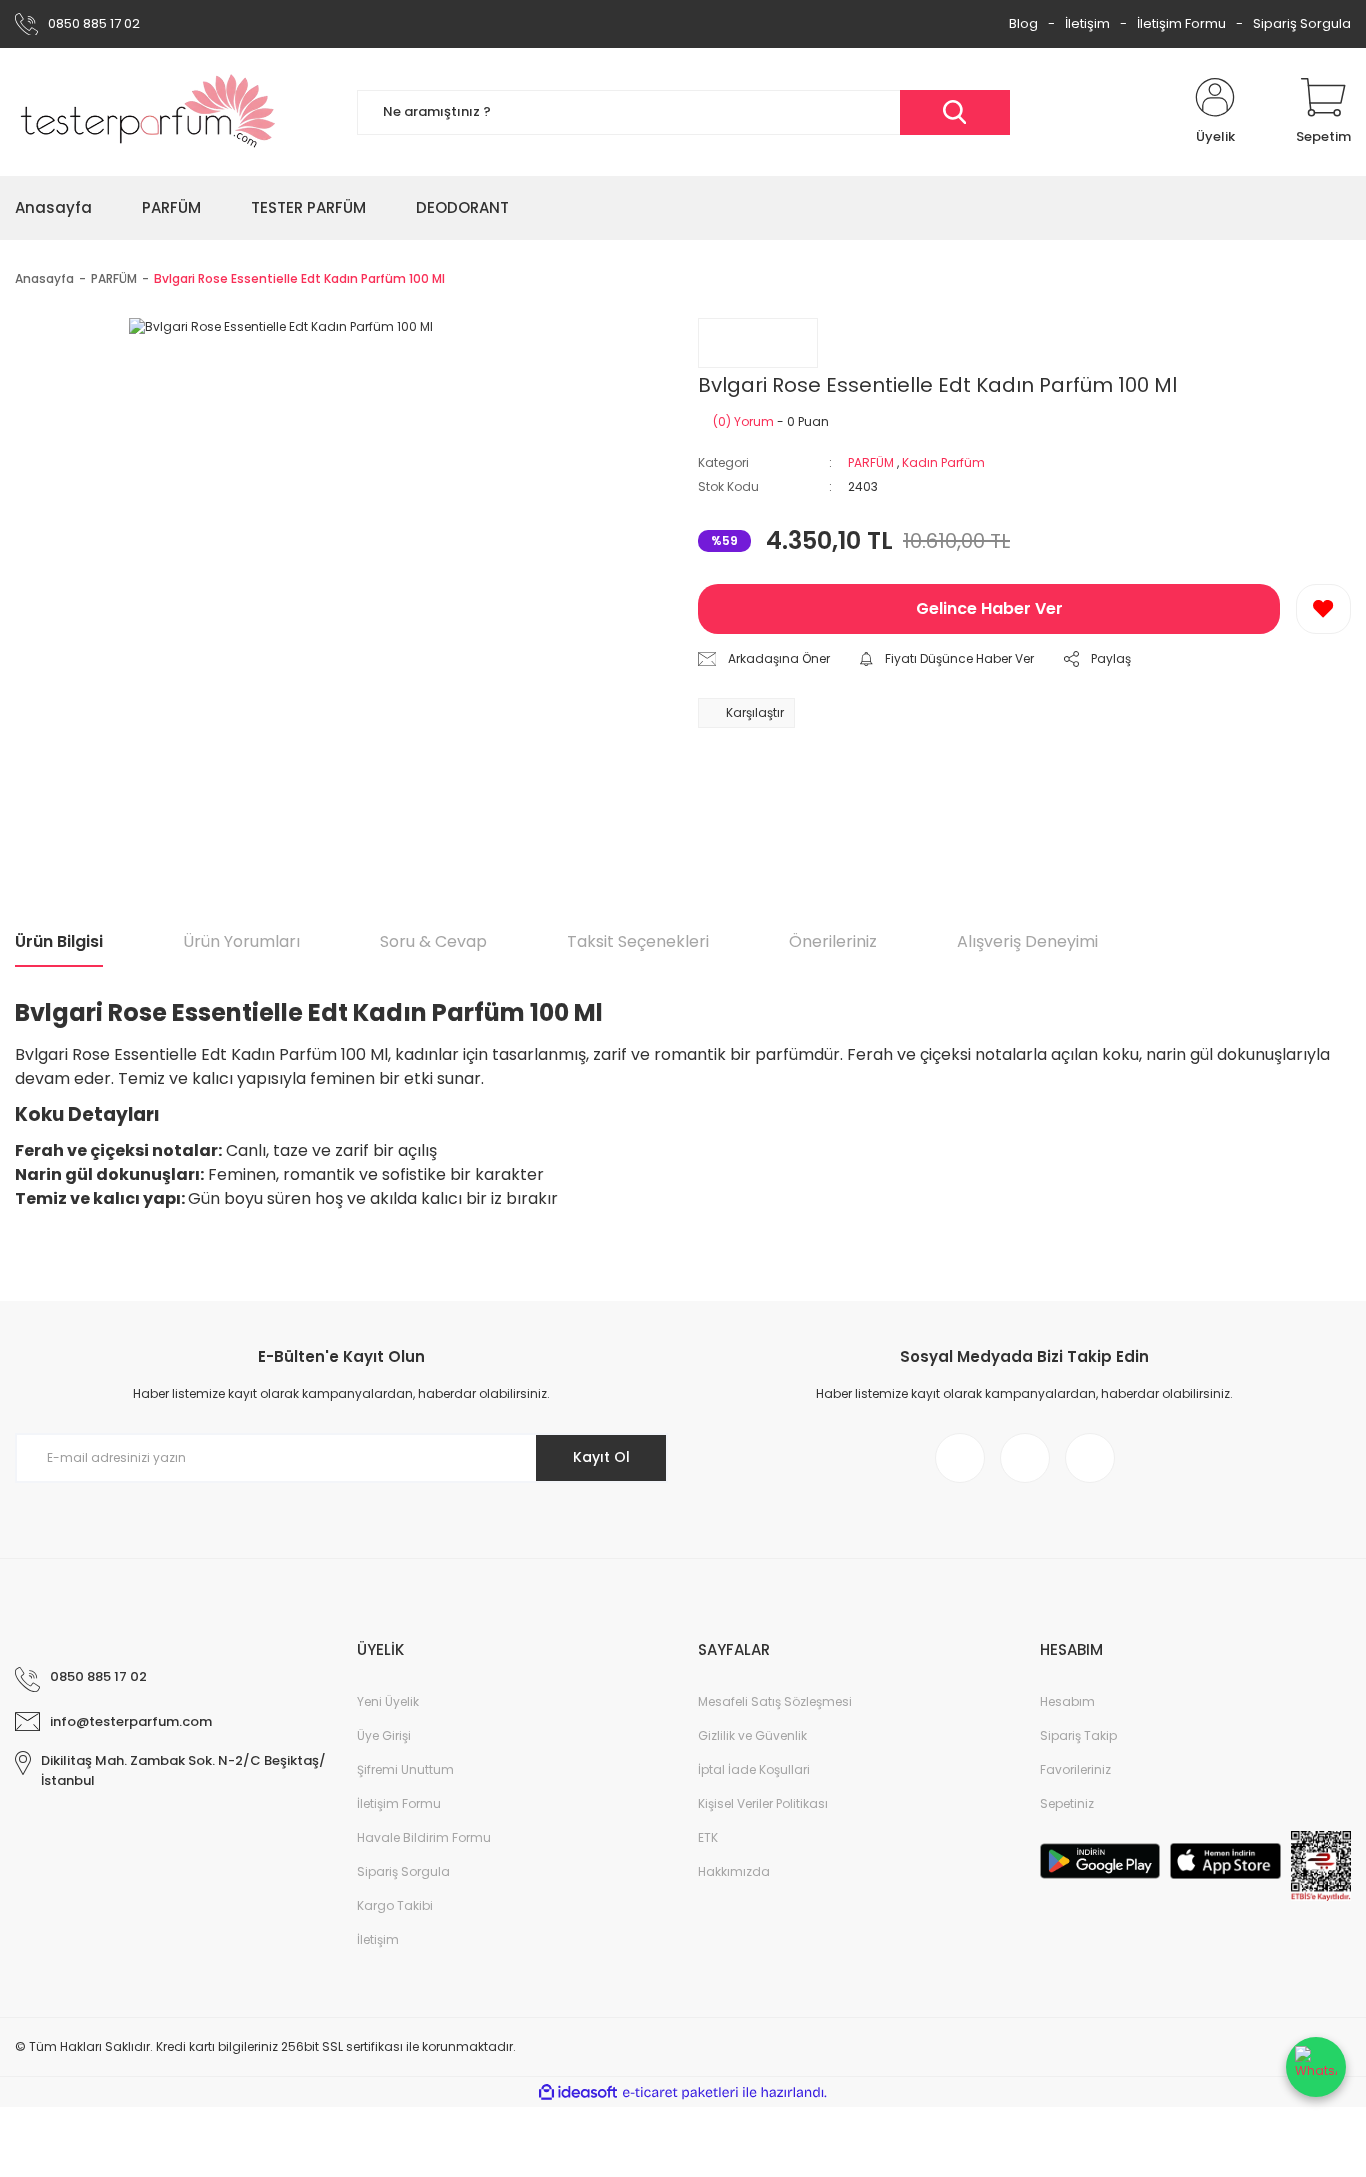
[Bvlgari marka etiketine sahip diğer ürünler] (758, 343)
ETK (708, 1837)
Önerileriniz (833, 941)
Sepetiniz (1067, 1803)
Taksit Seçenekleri (638, 941)
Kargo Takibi (395, 1905)
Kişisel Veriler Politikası (763, 1803)
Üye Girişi (384, 1735)
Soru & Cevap (433, 941)
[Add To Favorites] (1323, 609)
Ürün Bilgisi (59, 941)
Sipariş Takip (1078, 1735)
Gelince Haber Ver (989, 608)
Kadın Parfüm (943, 462)
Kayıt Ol (601, 1457)
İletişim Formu (1181, 23)
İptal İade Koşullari (754, 1769)
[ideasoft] (578, 2092)
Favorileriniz (1075, 1769)
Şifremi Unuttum (405, 1769)
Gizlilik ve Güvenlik (752, 1735)
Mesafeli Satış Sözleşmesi (775, 1701)
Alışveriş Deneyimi (1027, 941)
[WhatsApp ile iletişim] (1316, 2067)
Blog (1023, 23)
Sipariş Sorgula (1302, 23)
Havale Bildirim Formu (424, 1837)
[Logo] (148, 112)
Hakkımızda (734, 1871)
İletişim (1087, 23)
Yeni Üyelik (388, 1701)
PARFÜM (871, 462)
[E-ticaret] (680, 2092)
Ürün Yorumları (241, 941)
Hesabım (1067, 1701)
